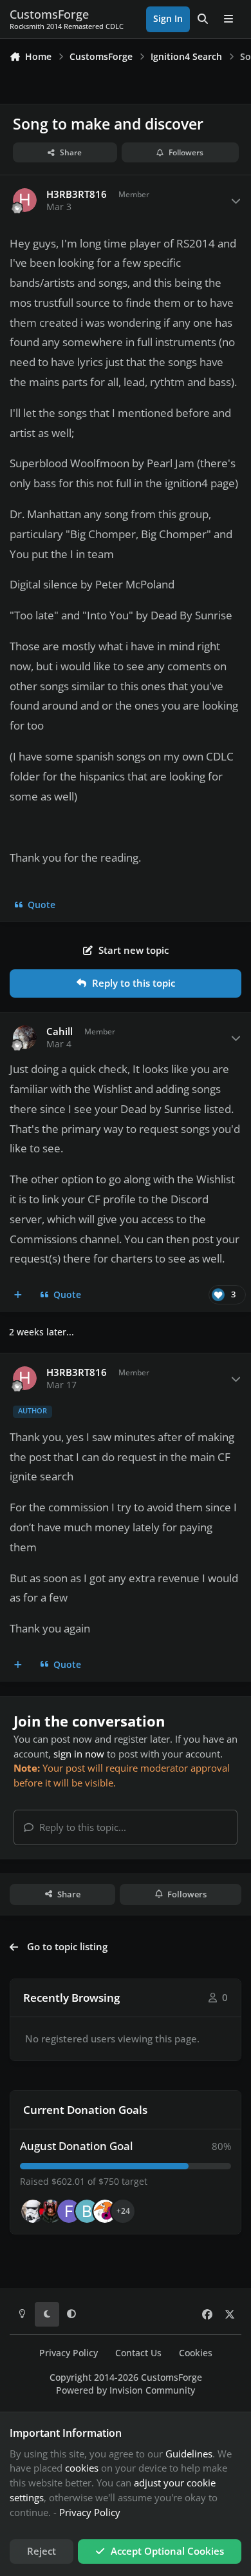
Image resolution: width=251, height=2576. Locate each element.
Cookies (196, 2353)
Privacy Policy (69, 2353)
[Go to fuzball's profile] (69, 2211)
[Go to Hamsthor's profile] (33, 2211)
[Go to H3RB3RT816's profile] (25, 200)
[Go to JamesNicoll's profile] (51, 2211)
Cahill (60, 1031)
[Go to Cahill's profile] (25, 1038)
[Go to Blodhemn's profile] (87, 2211)
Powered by (126, 2390)
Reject (42, 2551)
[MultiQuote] (18, 1295)
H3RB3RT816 (77, 194)
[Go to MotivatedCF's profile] (105, 2211)
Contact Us (138, 2353)
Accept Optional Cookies (167, 2551)
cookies (82, 2468)
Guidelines (189, 2454)
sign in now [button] (79, 1754)
